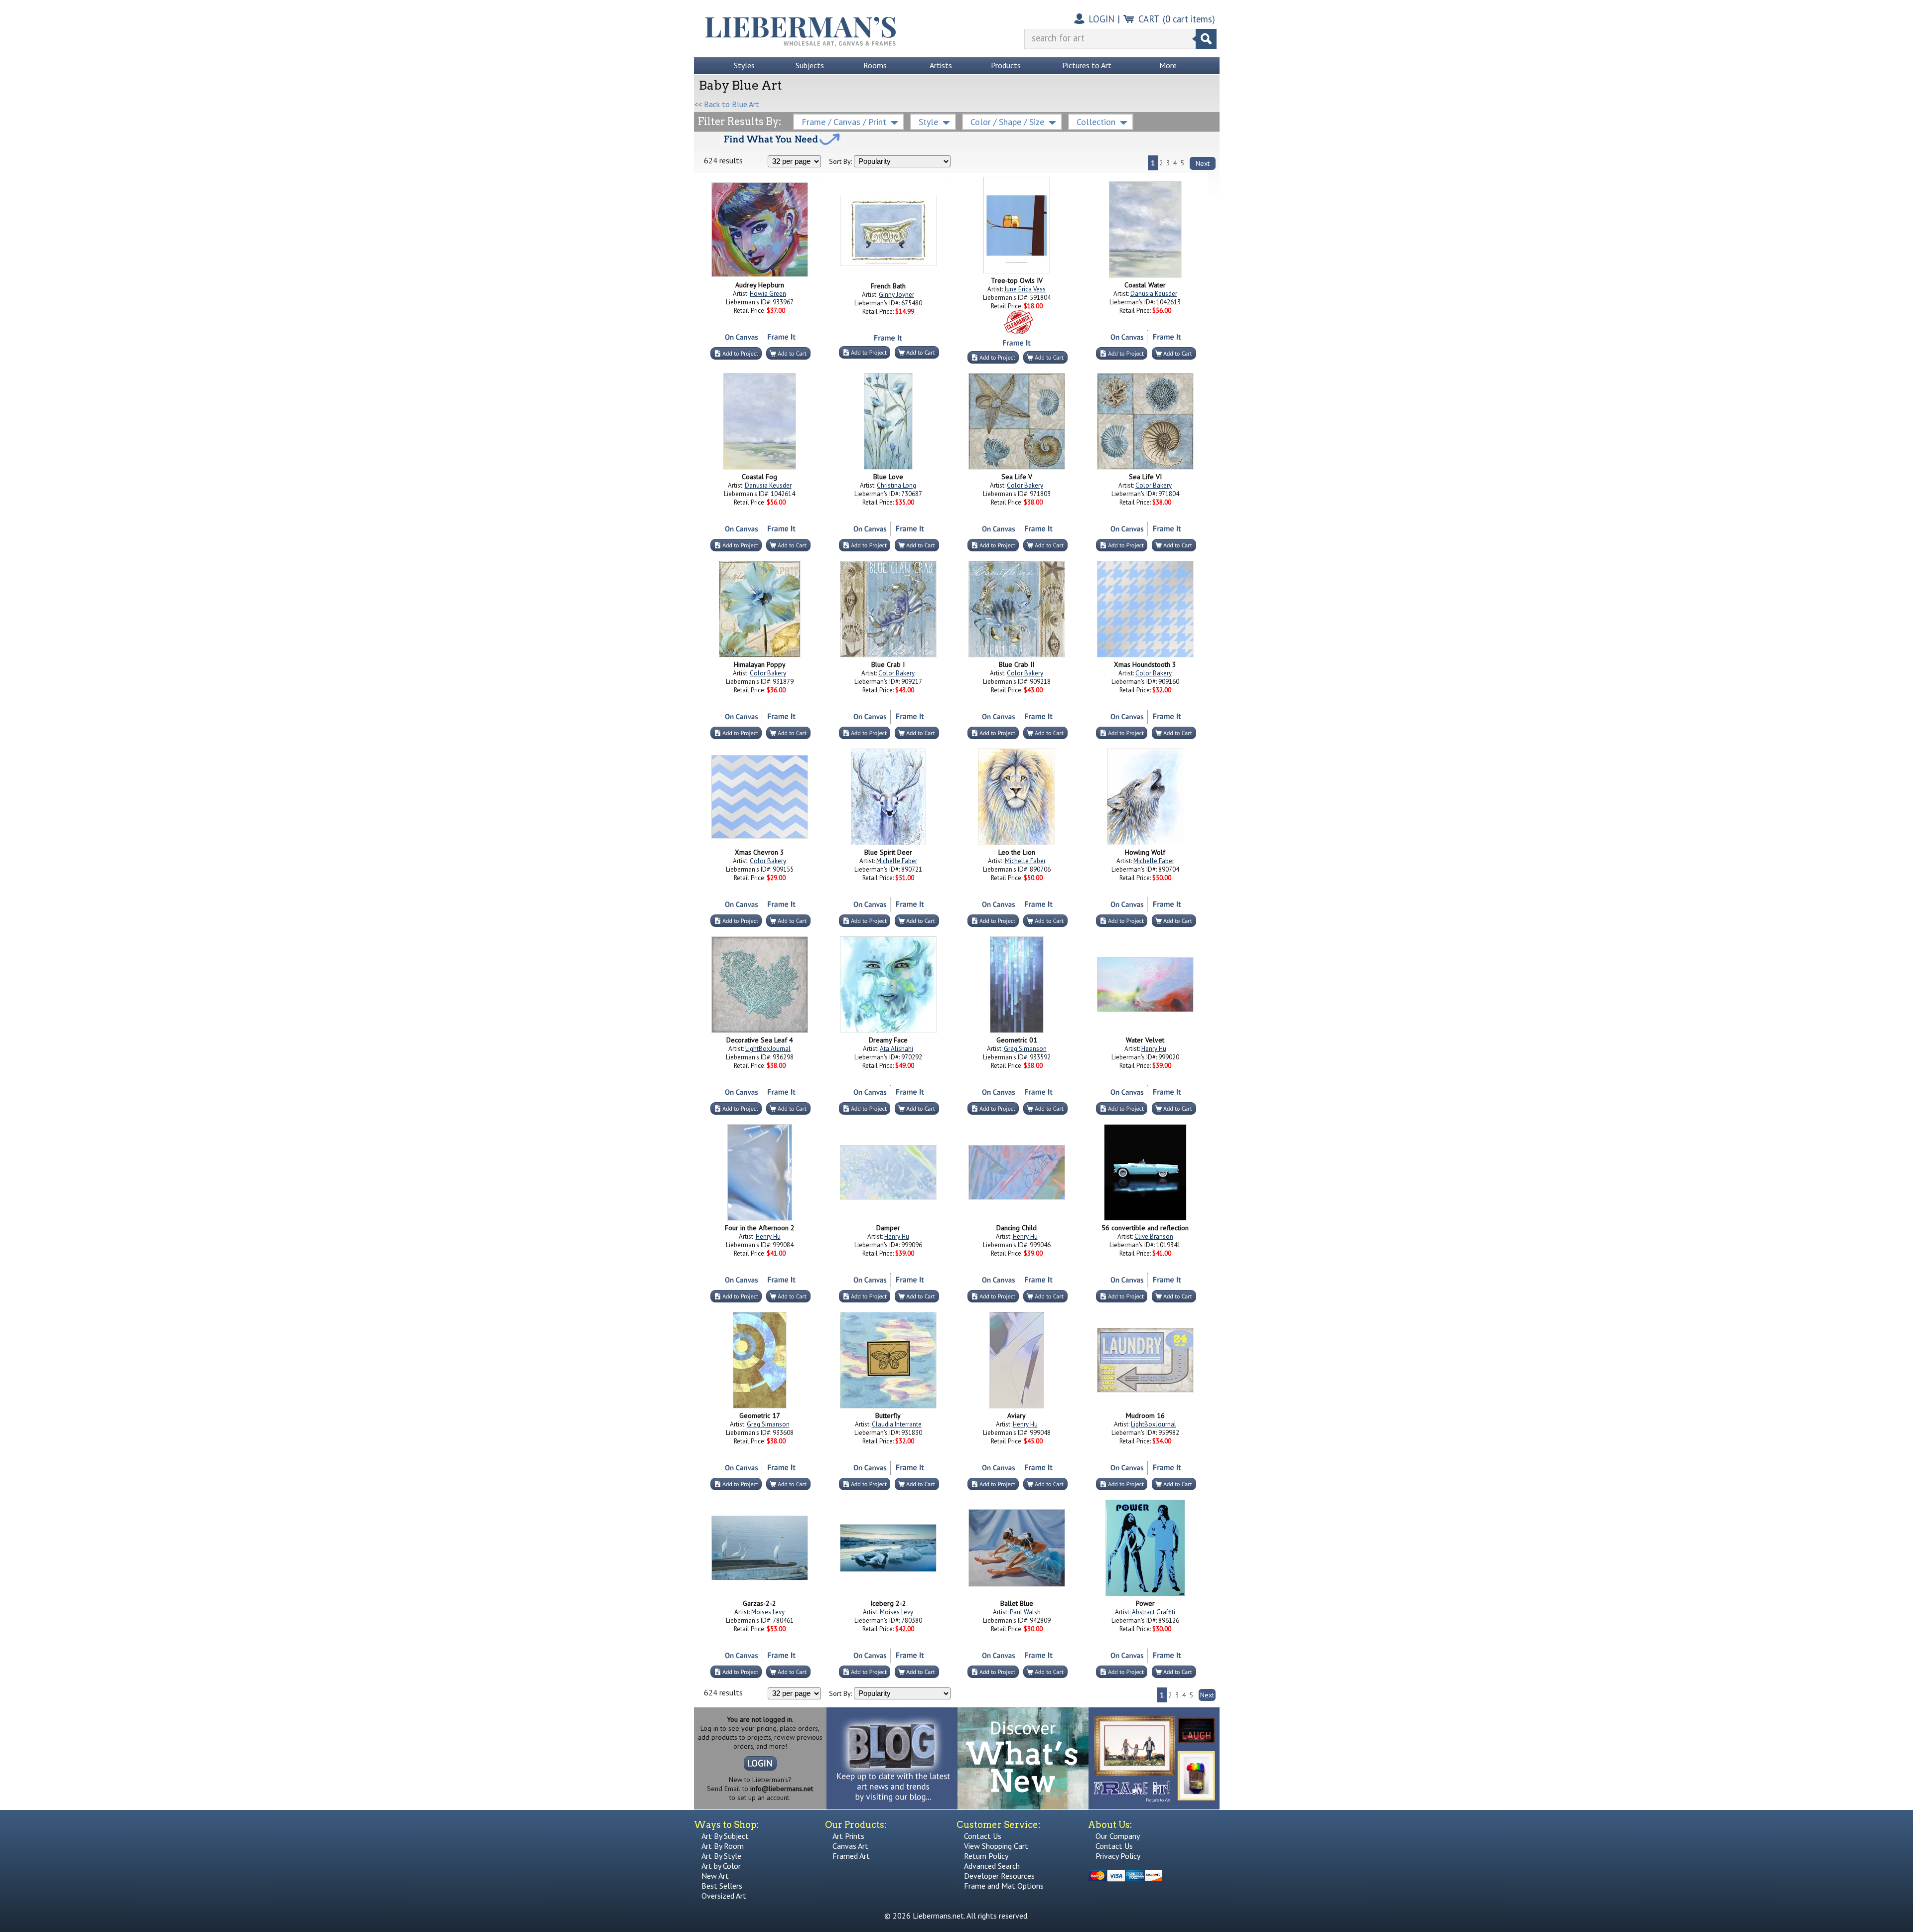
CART (1149, 19)
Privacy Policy (1118, 1856)
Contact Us (983, 1836)
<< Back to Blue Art (727, 104)
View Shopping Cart (996, 1846)
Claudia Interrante (897, 1424)
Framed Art (851, 1856)
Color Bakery (1025, 485)
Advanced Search (992, 1866)
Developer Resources (999, 1876)
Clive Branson (1154, 1236)
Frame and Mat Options (1004, 1886)
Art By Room (723, 1846)
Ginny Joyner (896, 295)
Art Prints (848, 1836)
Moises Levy (768, 1612)
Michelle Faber (897, 861)
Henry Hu (1154, 1049)
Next (1203, 163)
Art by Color (721, 1866)
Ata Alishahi (896, 1049)
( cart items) (1189, 19)
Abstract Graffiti (1154, 1612)
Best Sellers (722, 1886)
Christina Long (896, 485)
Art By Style (721, 1856)
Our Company (1118, 1836)
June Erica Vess (1025, 289)
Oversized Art (724, 1896)
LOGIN (1101, 19)
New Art (715, 1876)
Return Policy (986, 1856)
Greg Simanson (1025, 1049)
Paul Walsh (1025, 1612)
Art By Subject (725, 1836)
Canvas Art (850, 1846)
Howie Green (768, 294)
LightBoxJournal (768, 1049)
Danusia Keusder (1154, 294)
